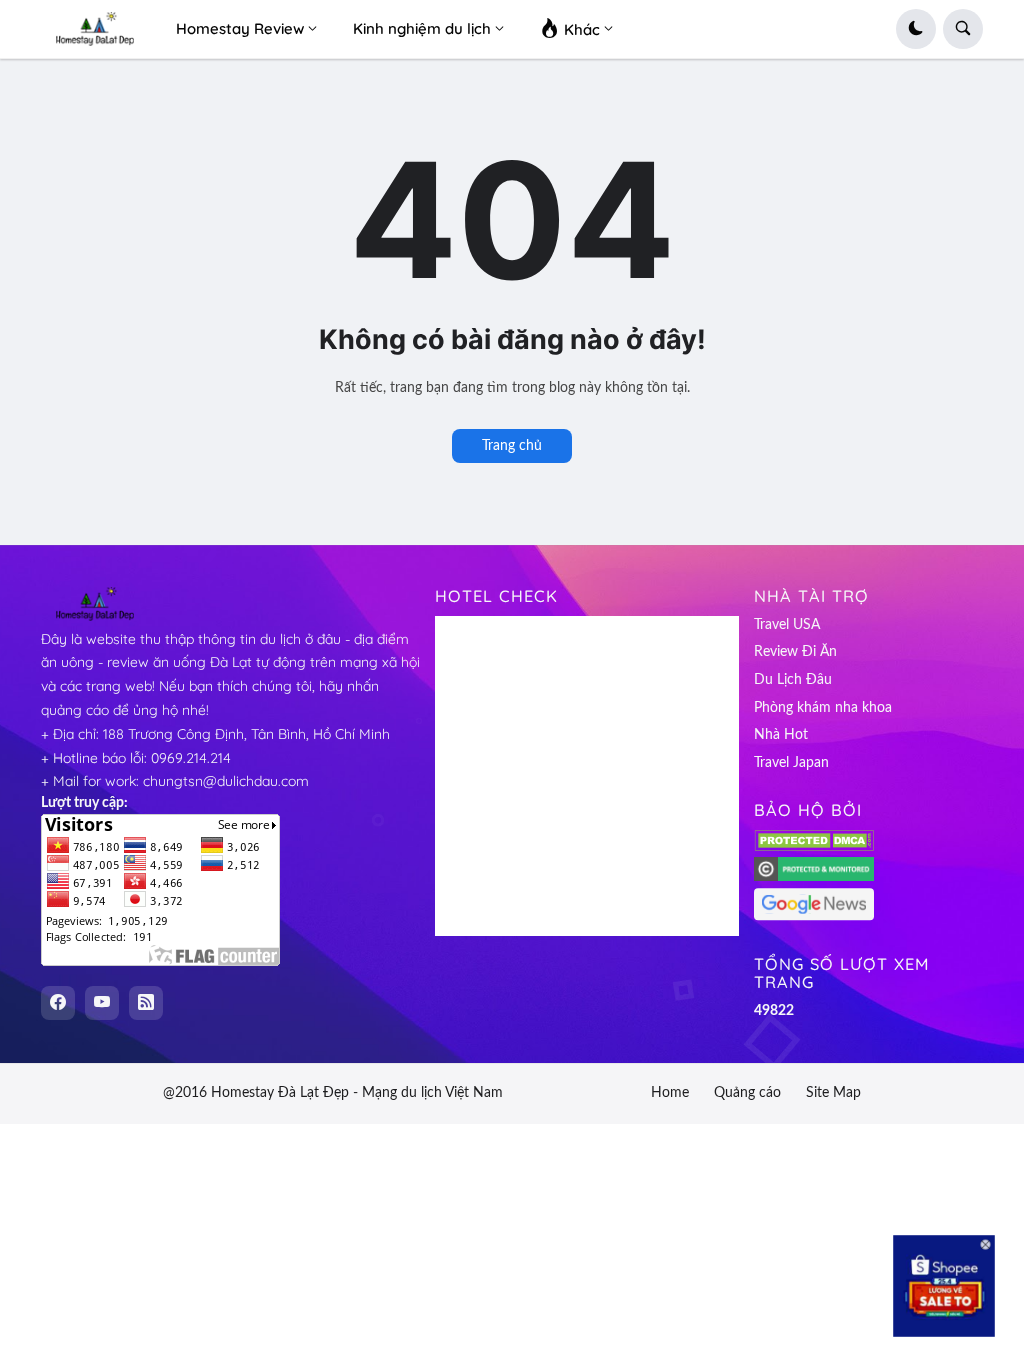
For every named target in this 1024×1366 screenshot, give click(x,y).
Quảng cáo (747, 1093)
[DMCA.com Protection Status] (814, 847)
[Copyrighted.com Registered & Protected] (814, 877)
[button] (916, 29)
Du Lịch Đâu (793, 680)
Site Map (833, 1093)
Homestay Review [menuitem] (240, 28)
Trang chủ (512, 446)
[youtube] (102, 1003)
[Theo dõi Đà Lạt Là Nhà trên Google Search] (814, 917)
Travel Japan (791, 763)
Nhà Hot (781, 735)
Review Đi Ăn (795, 652)
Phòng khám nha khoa (823, 708)
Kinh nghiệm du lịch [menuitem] (422, 28)
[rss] (146, 1003)
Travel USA (787, 625)
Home (670, 1093)
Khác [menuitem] (580, 29)
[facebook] (58, 1003)
